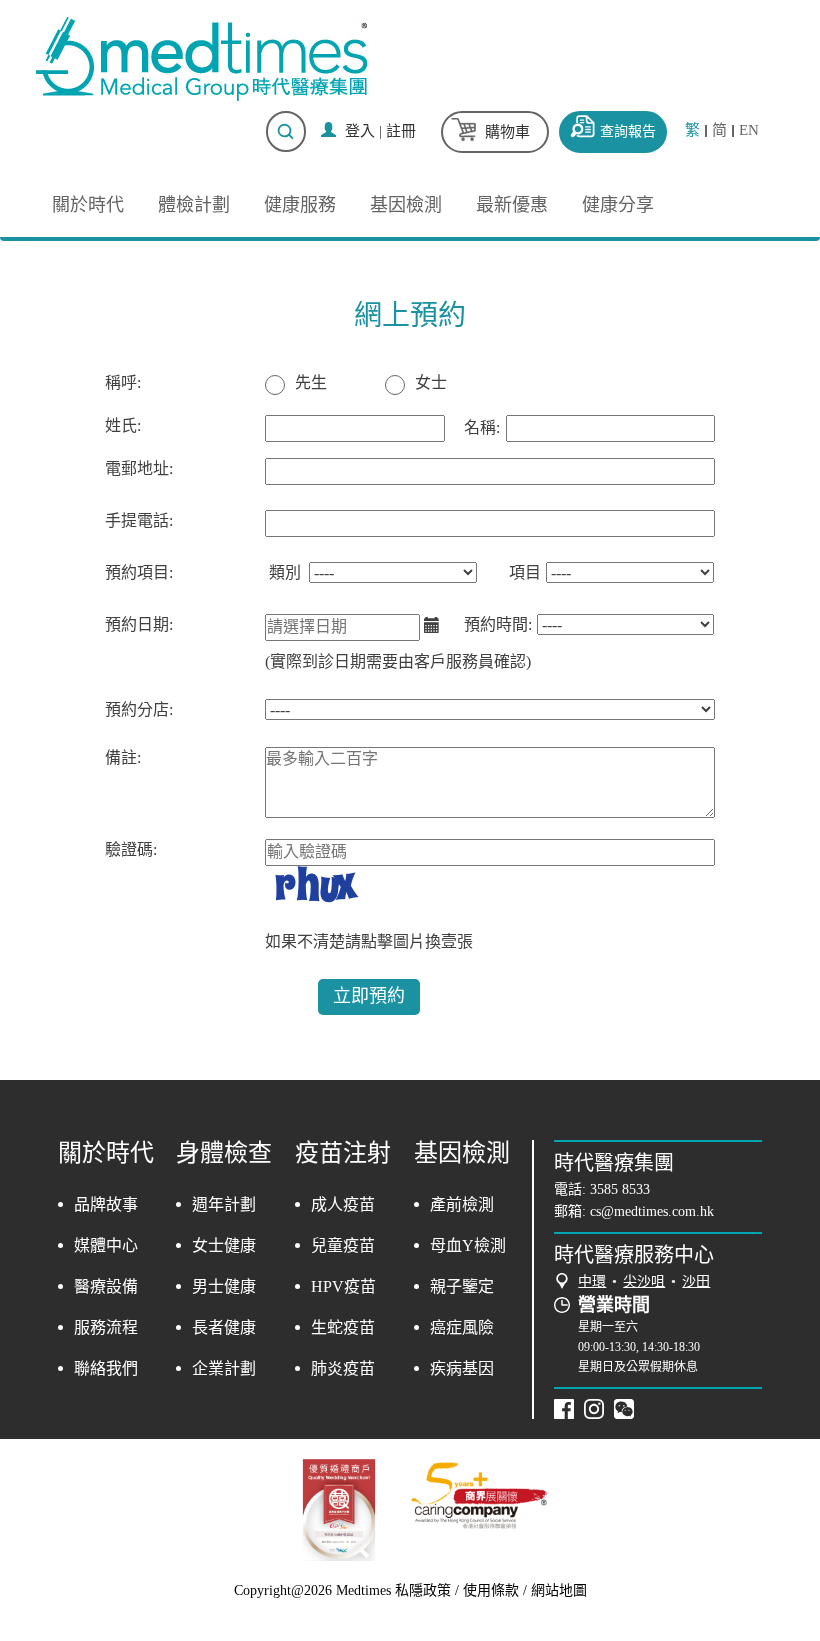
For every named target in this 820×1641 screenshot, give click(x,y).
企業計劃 (224, 1368)
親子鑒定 (462, 1286)
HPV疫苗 (343, 1286)
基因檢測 (406, 205)
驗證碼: (131, 849)
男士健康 (224, 1286)
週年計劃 (224, 1204)
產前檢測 (462, 1204)
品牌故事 (106, 1204)
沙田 (696, 1281)
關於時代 (88, 205)
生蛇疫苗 (343, 1327)
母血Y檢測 (468, 1245)
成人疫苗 (343, 1204)
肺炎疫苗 (343, 1368)
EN (749, 130)
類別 (285, 572)
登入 (360, 131)
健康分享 (618, 205)
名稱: (482, 427)
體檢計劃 (194, 205)
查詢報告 (628, 131)
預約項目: (139, 572)
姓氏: (123, 425)
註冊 (401, 131)
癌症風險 (462, 1327)
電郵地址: (139, 468)
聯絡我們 (106, 1368)
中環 (592, 1281)
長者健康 (224, 1327)
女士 (431, 382)
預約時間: (498, 624)
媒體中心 (106, 1245)
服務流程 (106, 1327)
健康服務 (300, 205)
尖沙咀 (644, 1281)
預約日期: (139, 624)
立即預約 (369, 996)
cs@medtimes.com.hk (652, 1211)
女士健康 (224, 1245)
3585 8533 (620, 1189)
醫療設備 (106, 1286)
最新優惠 (512, 205)
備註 (121, 757)
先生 (311, 382)
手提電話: (139, 520)
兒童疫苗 (343, 1245)
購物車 (507, 132)
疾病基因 (462, 1368)
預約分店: (139, 709)
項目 (525, 572)
